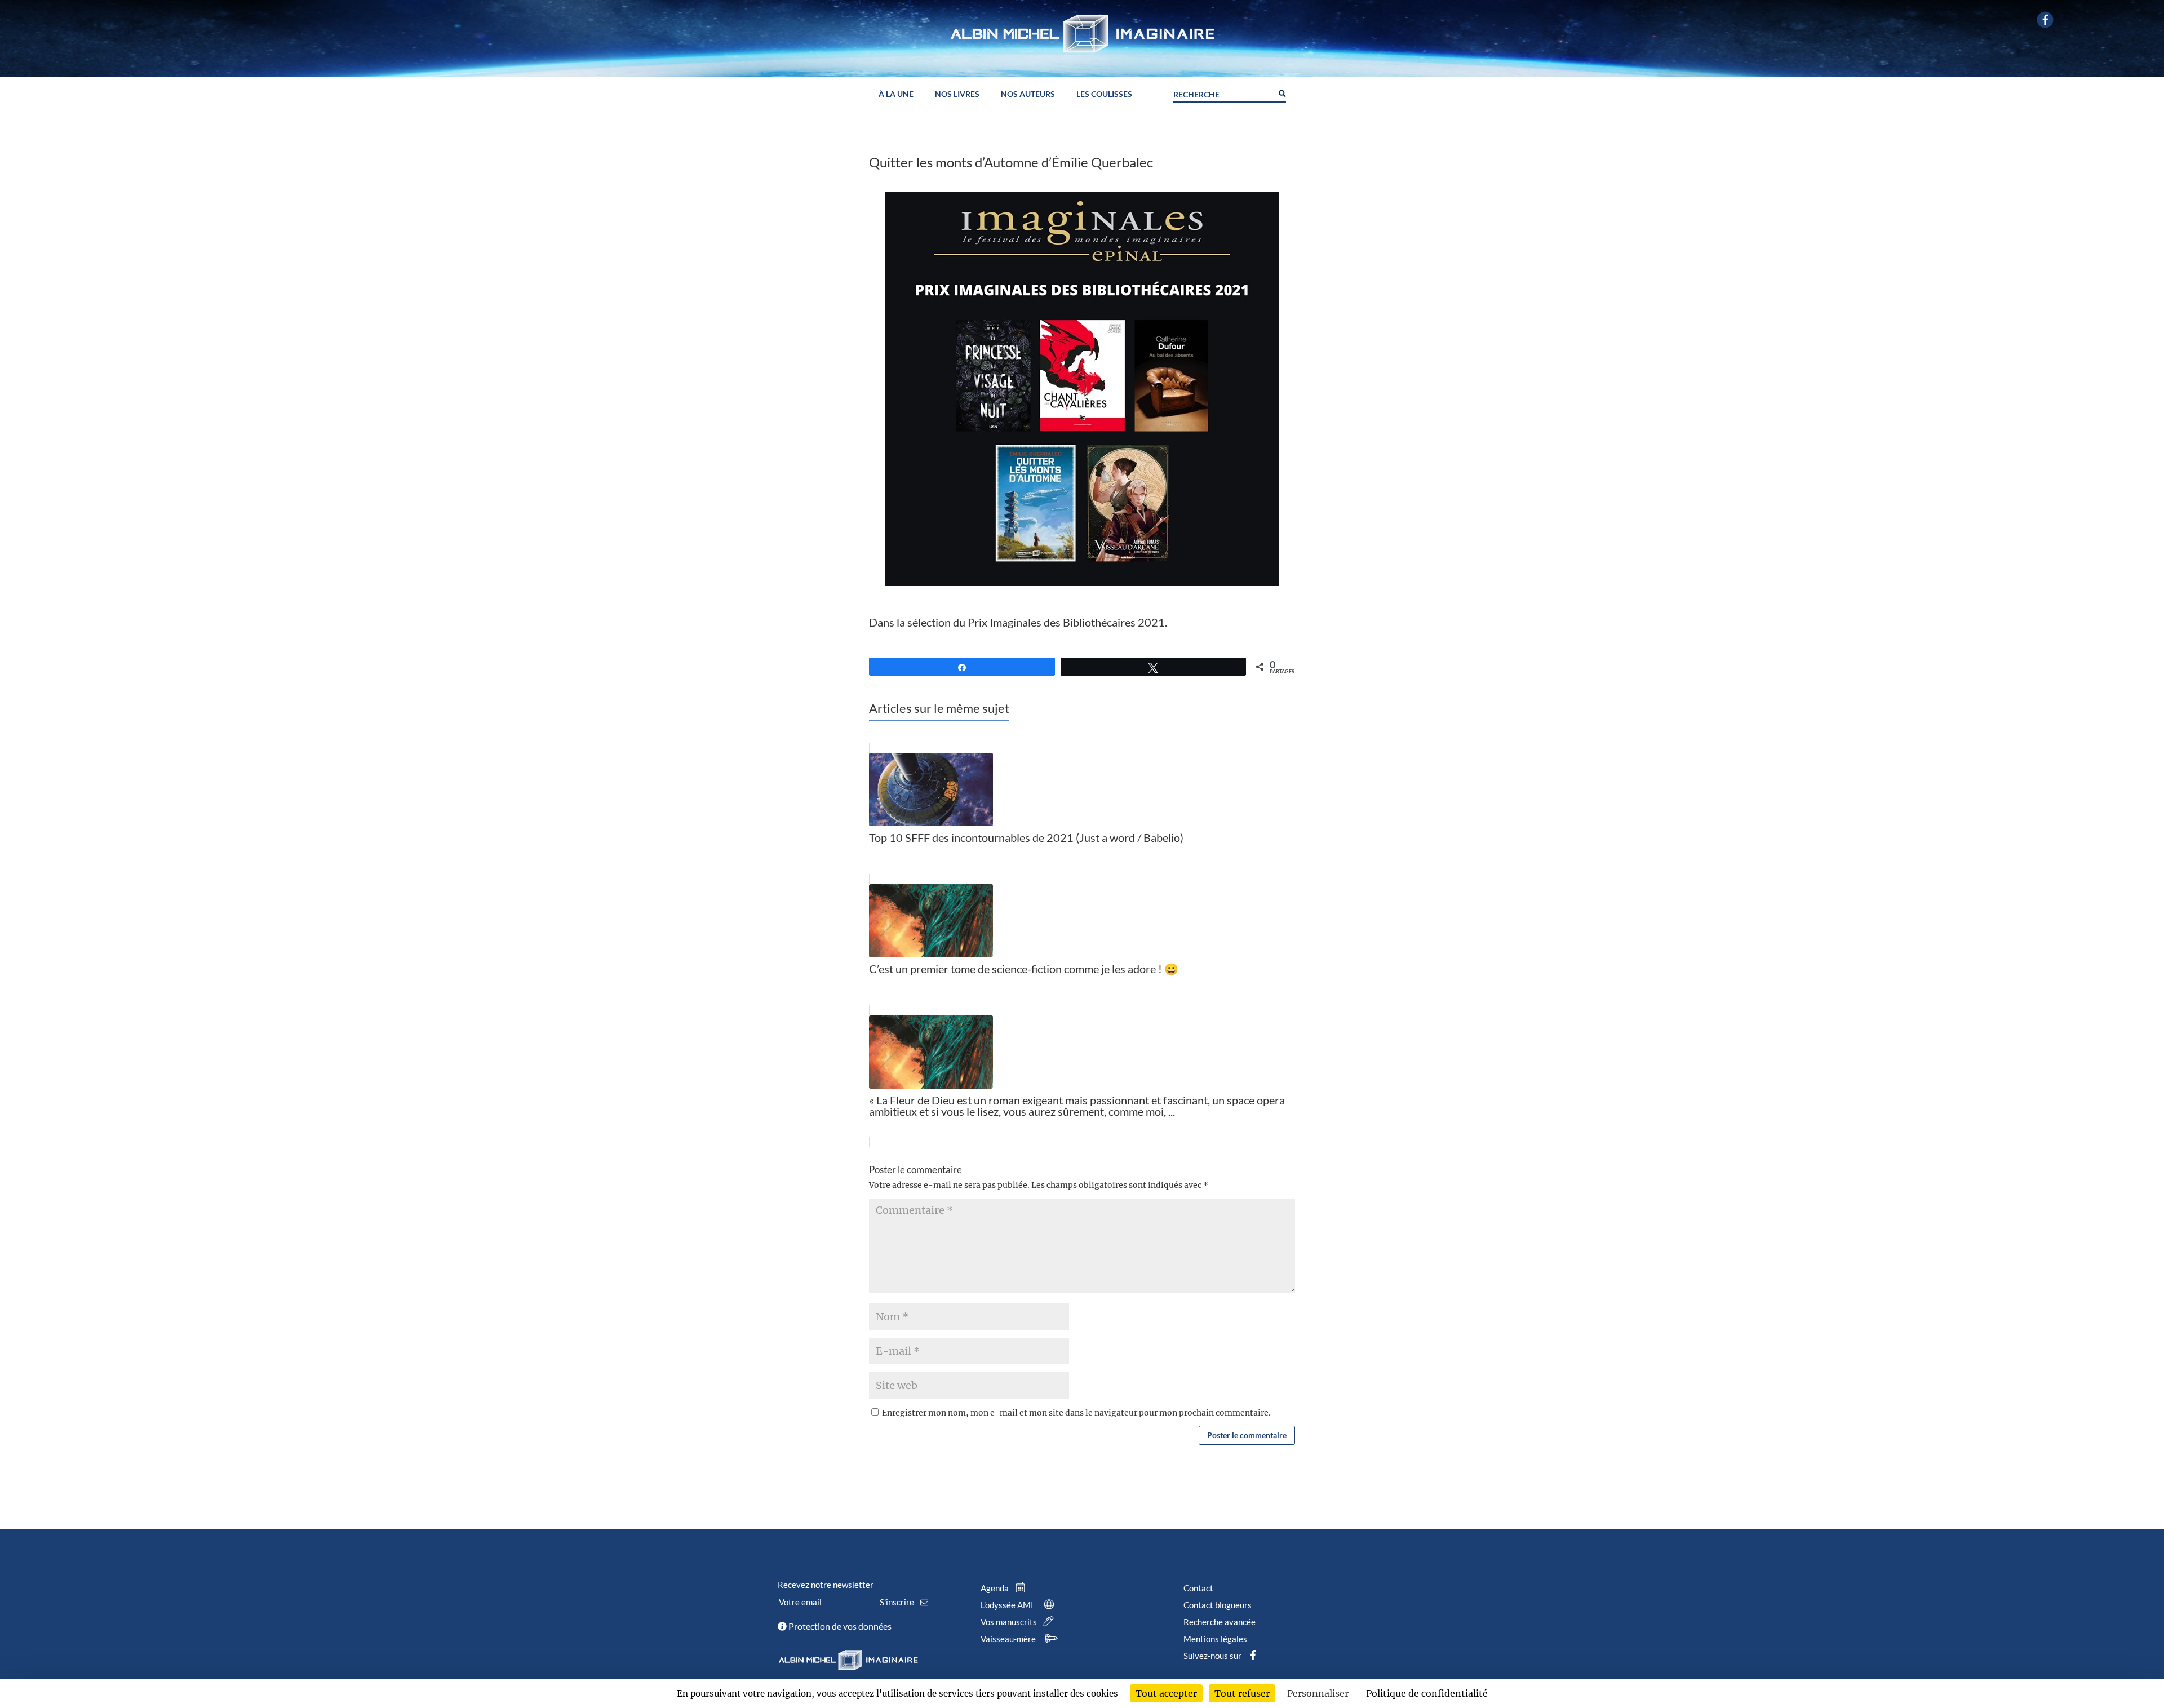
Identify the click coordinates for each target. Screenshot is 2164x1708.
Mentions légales (1215, 1639)
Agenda (995, 1588)
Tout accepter (1166, 1693)
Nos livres (957, 94)
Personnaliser (1318, 1693)
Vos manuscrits (1010, 1622)
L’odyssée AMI (1008, 1605)
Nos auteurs (1028, 94)
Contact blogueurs (1218, 1605)
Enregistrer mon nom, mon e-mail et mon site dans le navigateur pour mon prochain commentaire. (1076, 1413)
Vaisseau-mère (1009, 1639)
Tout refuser (1242, 1693)
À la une (896, 94)
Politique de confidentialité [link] (1427, 1693)
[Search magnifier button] (1281, 92)
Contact (1198, 1588)
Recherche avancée (1220, 1622)
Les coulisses (1104, 94)
